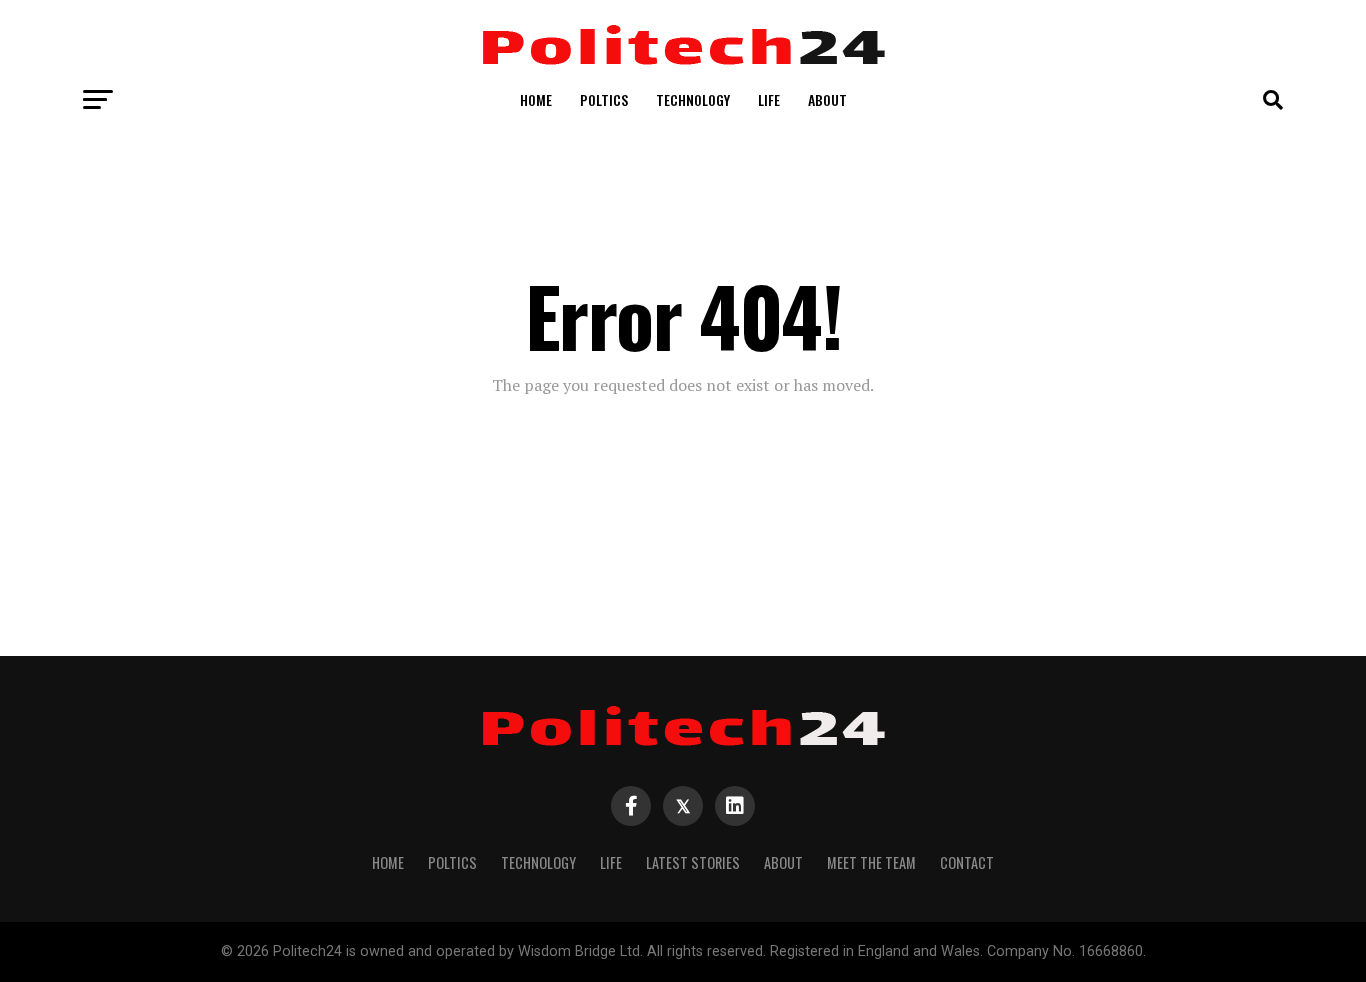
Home (536, 99)
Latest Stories (693, 862)
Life (769, 99)
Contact (967, 862)
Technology (693, 99)
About (827, 99)
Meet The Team (871, 862)
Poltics (604, 99)
